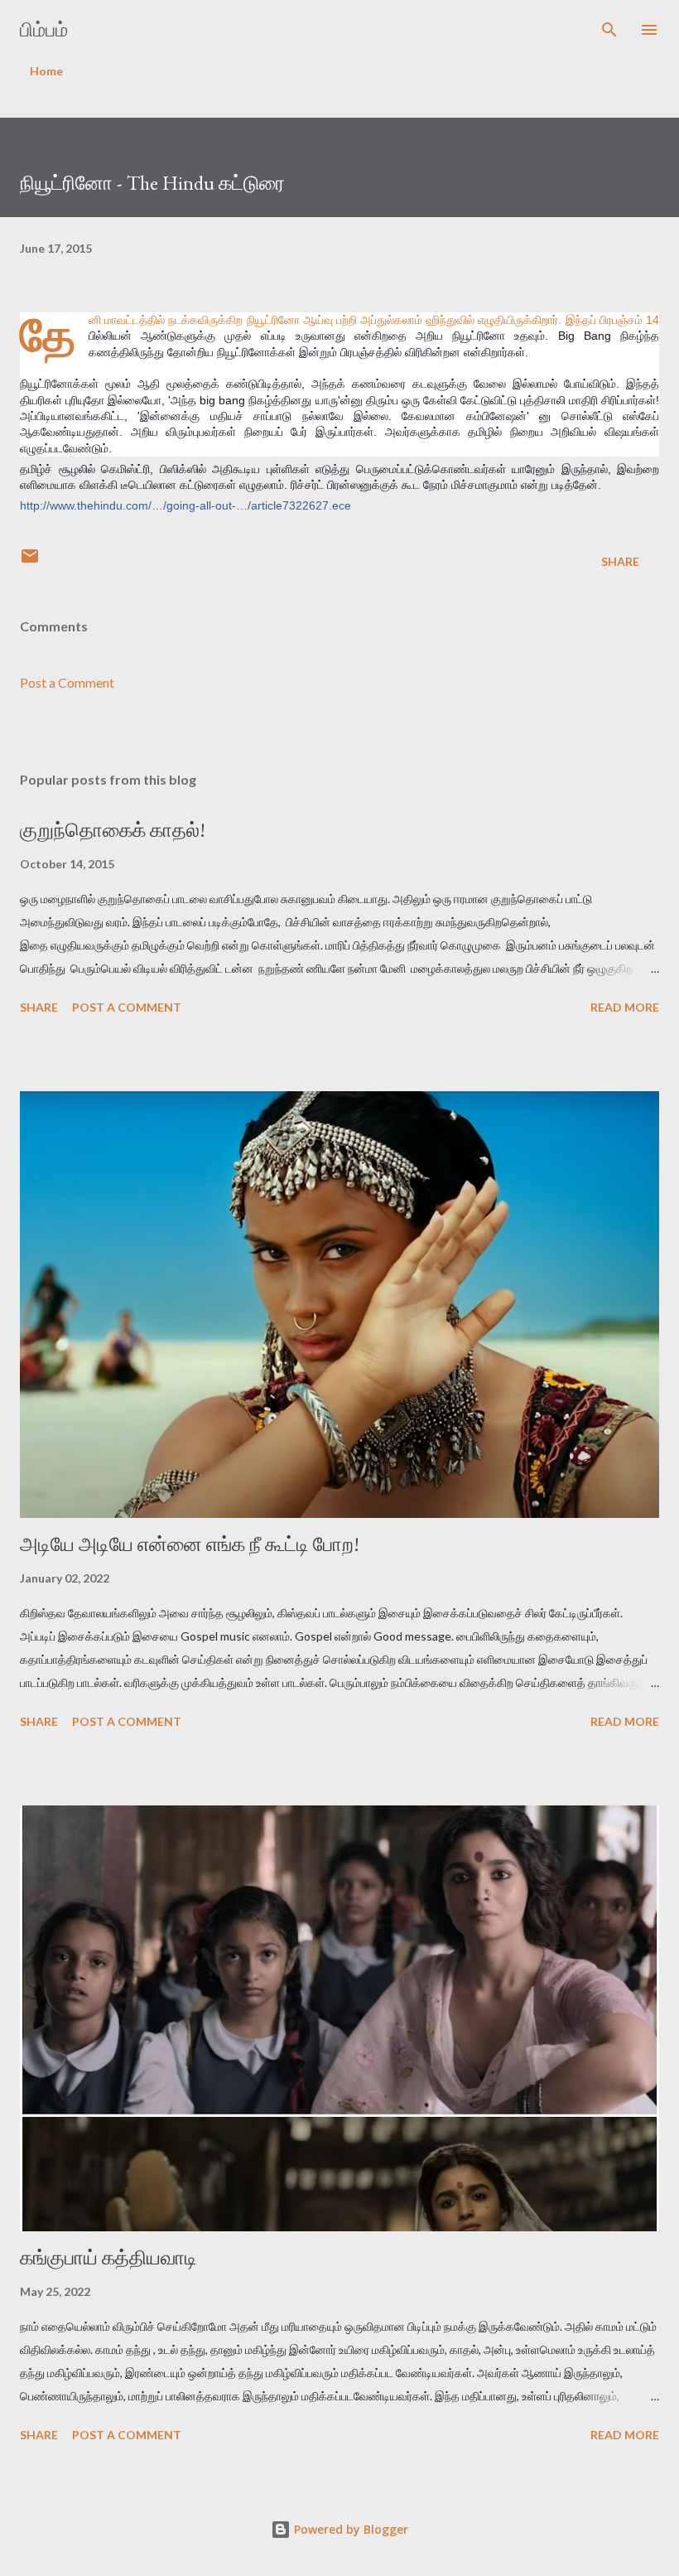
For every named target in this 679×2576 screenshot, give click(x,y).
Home (46, 71)
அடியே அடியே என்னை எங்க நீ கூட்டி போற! (190, 1544)
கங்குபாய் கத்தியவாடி (108, 2257)
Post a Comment (67, 682)
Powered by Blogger (349, 2529)
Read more (625, 1007)
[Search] (609, 30)
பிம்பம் (44, 29)
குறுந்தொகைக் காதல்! (113, 830)
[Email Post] (30, 561)
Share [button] (620, 561)
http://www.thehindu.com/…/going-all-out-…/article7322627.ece (185, 505)
